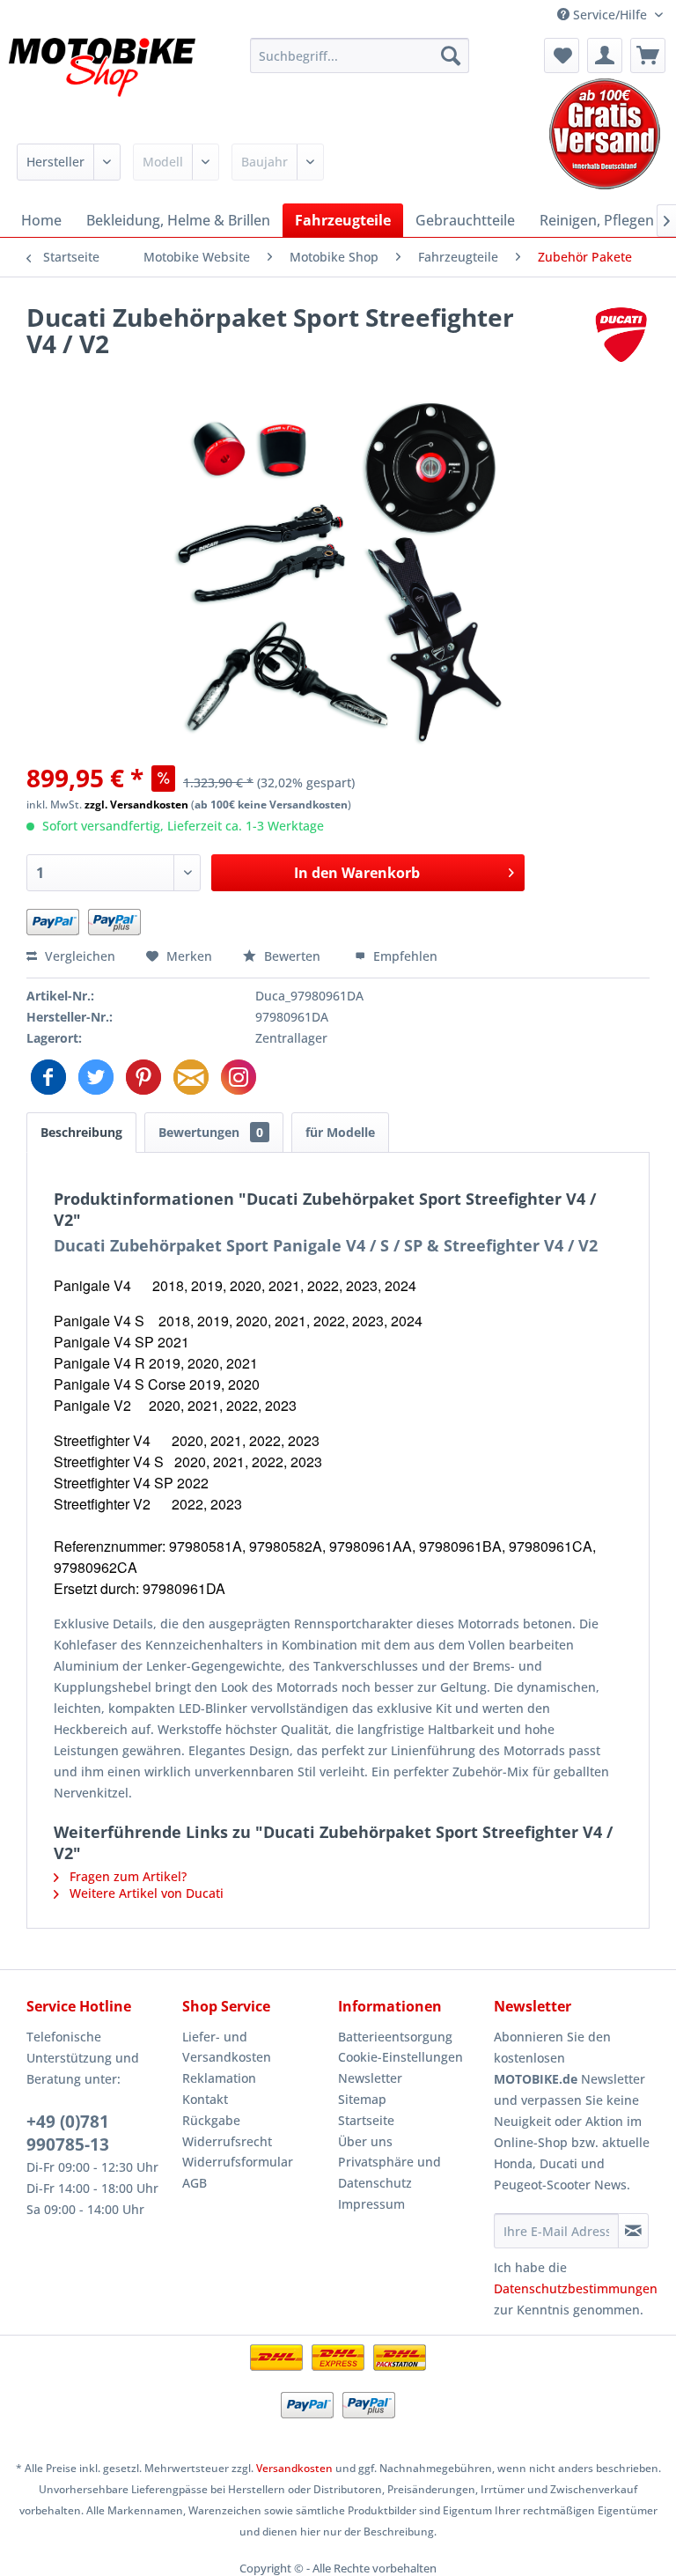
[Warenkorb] (648, 55)
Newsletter (370, 2078)
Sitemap (362, 2099)
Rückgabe (211, 2120)
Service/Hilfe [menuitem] (610, 15)
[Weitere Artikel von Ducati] (621, 335)
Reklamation (219, 2078)
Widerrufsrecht (227, 2141)
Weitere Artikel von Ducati (145, 1893)
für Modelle (340, 1132)
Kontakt (205, 2099)
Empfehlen (404, 956)
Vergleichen (78, 956)
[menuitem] (360, 55)
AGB (195, 2183)
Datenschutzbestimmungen (576, 2288)
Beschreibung (81, 1132)
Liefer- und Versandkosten (227, 2047)
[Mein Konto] (605, 55)
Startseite (366, 2120)
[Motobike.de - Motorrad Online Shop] (102, 82)
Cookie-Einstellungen (400, 2057)
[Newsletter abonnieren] (633, 2231)
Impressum (371, 2204)
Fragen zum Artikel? (126, 1876)
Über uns (365, 2141)
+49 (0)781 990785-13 (68, 2133)
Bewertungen (211, 1132)
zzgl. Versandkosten (136, 805)
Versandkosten (294, 2468)
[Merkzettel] (562, 55)
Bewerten (292, 956)
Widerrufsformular (238, 2162)
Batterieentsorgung (395, 2037)
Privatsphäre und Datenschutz (389, 2172)
